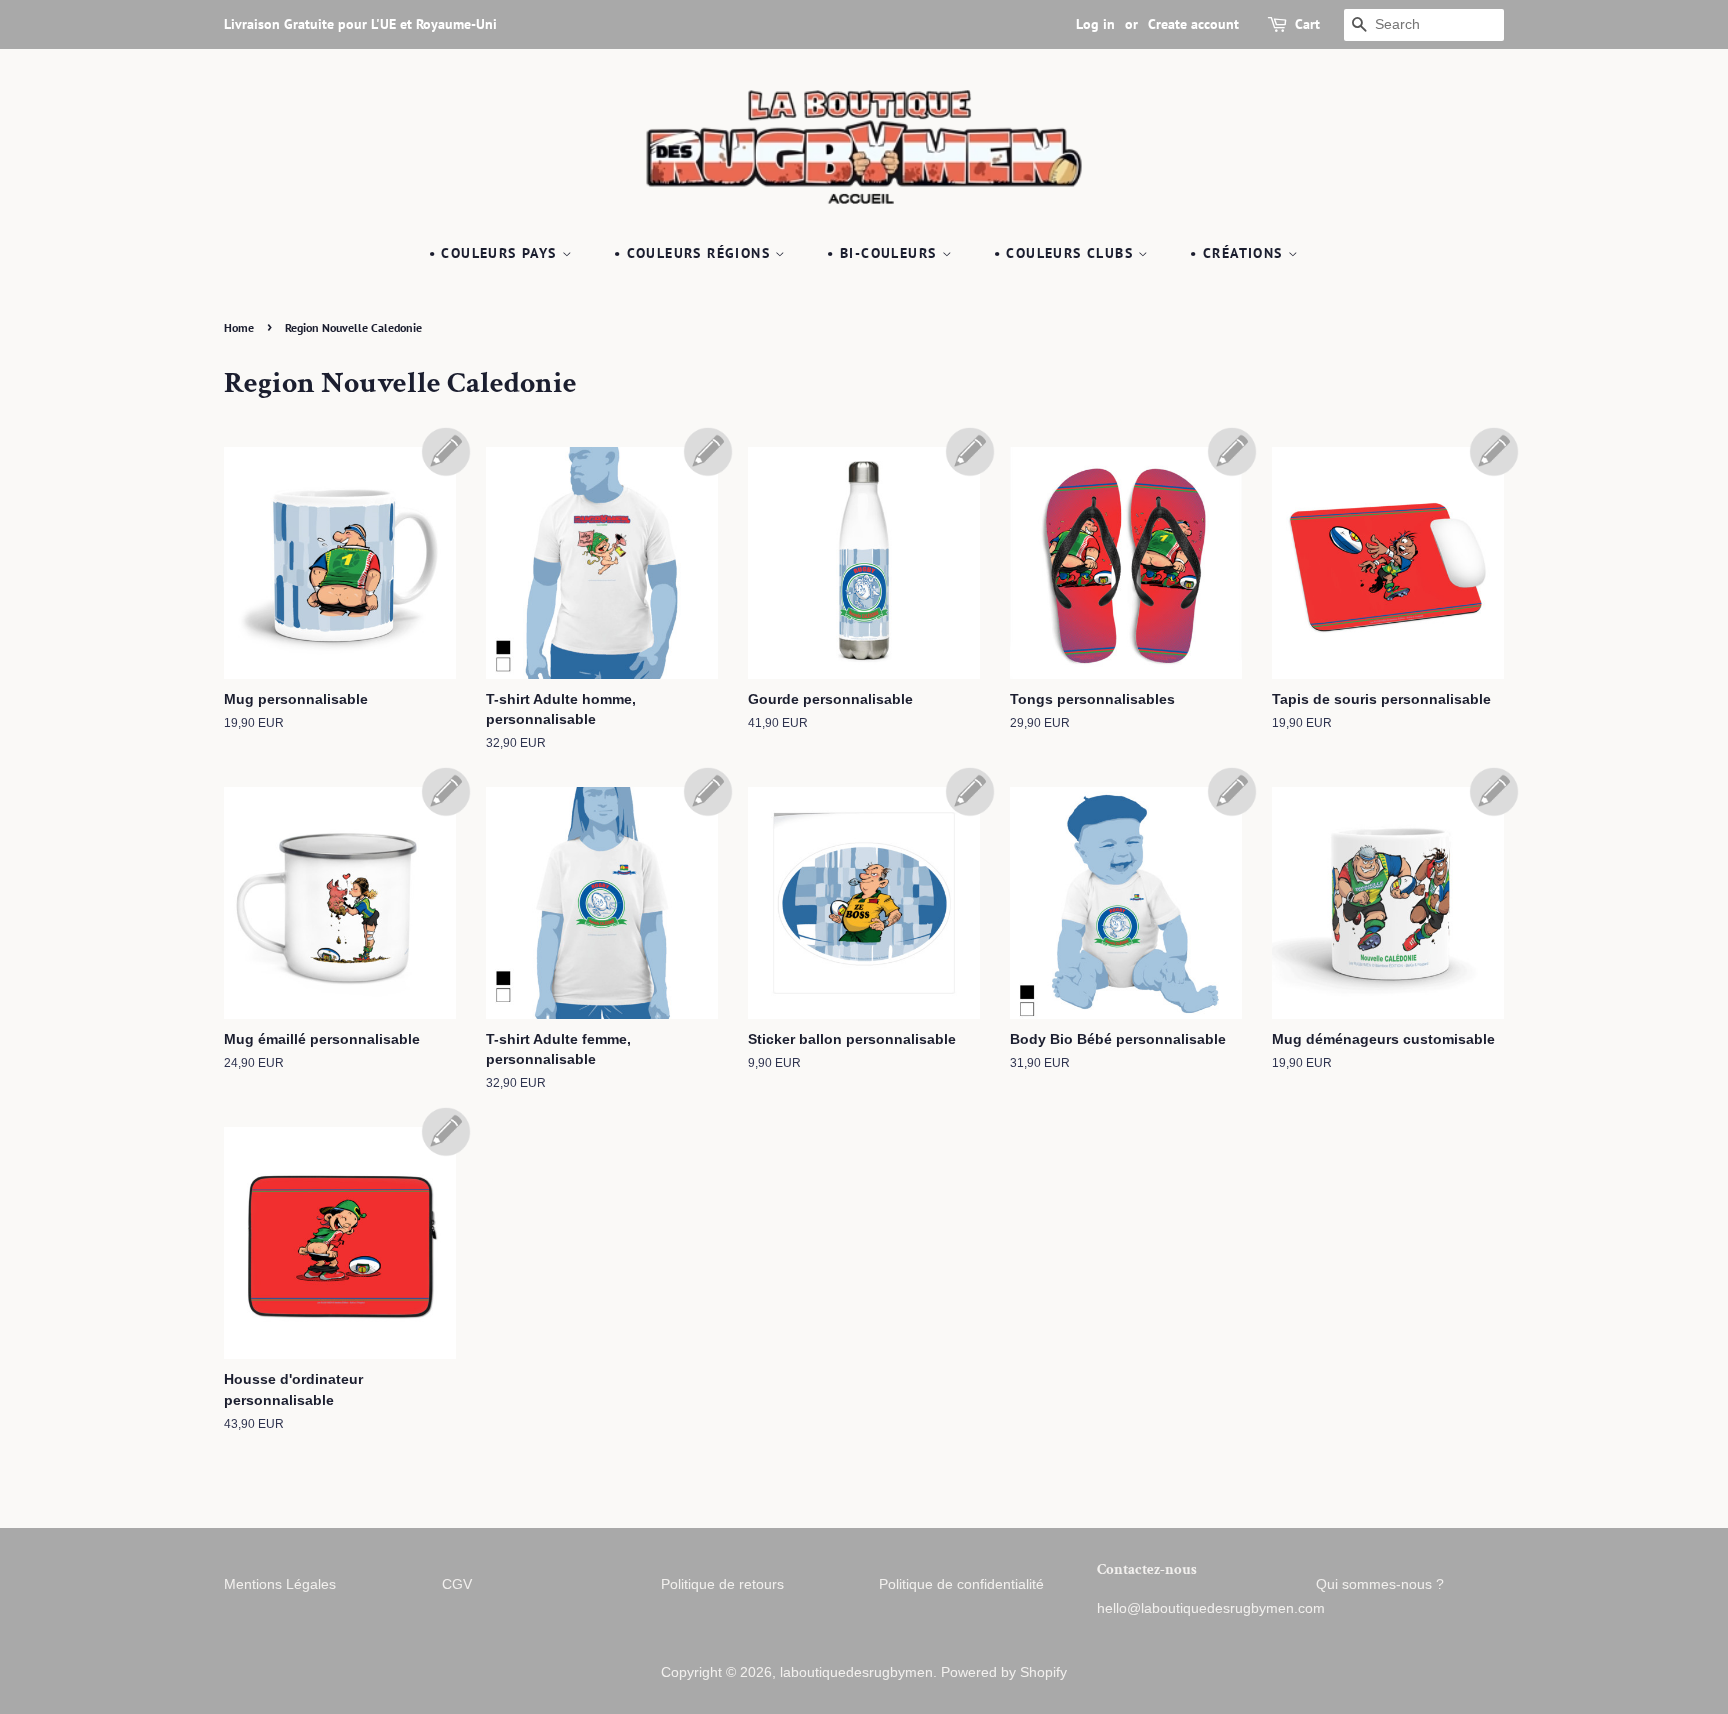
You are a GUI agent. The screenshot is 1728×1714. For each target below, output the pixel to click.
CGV (457, 1584)
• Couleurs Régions (695, 253)
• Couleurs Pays (495, 253)
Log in (1095, 24)
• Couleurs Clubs (1066, 253)
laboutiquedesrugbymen (856, 1672)
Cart (1307, 24)
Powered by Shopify (1004, 1672)
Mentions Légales (280, 1584)
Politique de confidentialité (961, 1584)
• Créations (1239, 253)
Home (239, 327)
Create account (1193, 24)
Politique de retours (722, 1584)
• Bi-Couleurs (884, 253)
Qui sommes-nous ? (1380, 1584)
